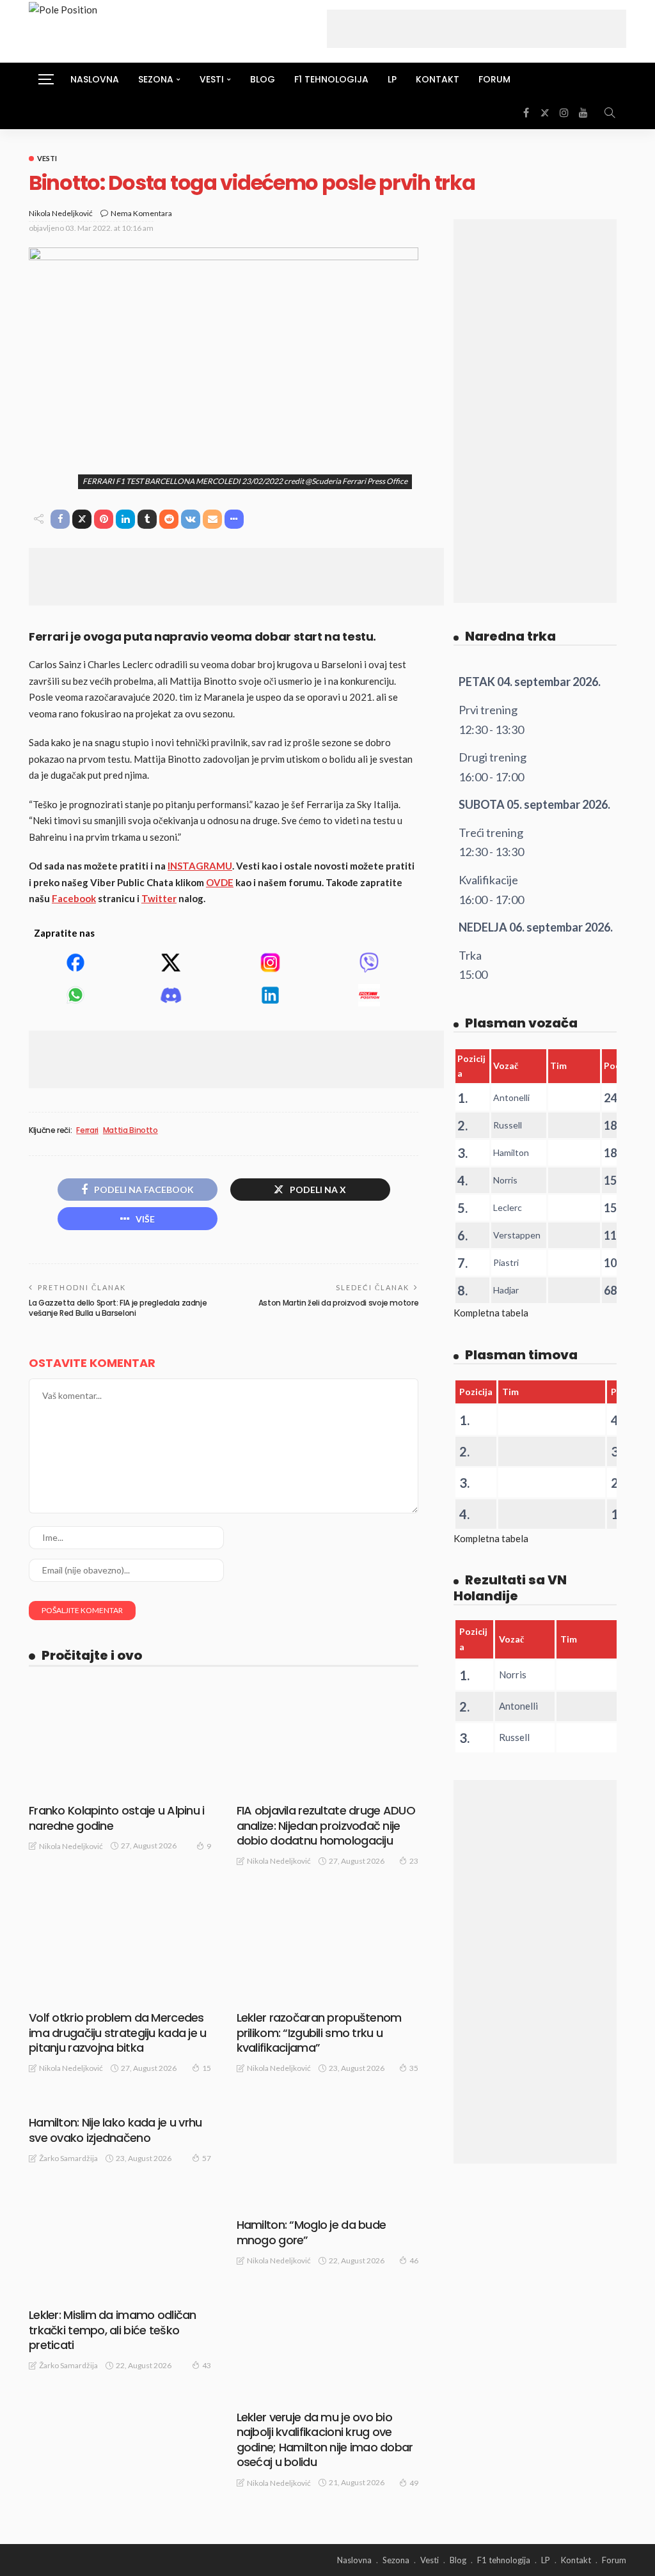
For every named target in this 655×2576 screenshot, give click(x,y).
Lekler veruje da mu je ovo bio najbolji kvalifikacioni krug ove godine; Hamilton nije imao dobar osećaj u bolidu (325, 2439)
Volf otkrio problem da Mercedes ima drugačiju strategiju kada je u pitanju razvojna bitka (118, 2033)
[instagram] (564, 113)
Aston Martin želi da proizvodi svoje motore (339, 1303)
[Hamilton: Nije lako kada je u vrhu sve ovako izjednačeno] (120, 2102)
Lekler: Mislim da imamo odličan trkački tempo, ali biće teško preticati (113, 2330)
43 (207, 2365)
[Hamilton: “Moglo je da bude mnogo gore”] (328, 2153)
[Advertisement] (477, 29)
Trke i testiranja (284, 1993)
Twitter (159, 898)
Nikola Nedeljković (61, 213)
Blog (263, 79)
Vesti (47, 158)
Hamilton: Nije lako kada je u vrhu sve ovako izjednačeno (115, 2130)
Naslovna (95, 79)
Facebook (74, 898)
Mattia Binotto (130, 1130)
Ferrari (87, 1130)
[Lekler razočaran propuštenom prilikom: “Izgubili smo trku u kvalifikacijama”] (328, 1946)
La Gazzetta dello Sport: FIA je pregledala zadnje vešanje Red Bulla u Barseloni (118, 1308)
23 (414, 1861)
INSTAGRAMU (200, 866)
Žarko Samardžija (68, 2158)
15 (207, 2068)
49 (414, 2483)
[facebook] (526, 113)
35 (414, 2068)
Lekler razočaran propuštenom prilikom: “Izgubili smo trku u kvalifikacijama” (319, 2033)
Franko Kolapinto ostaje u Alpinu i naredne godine (117, 1818)
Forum (494, 79)
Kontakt (438, 79)
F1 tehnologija (331, 79)
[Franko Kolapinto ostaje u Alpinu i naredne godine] (120, 1739)
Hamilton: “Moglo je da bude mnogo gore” (312, 2232)
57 (207, 2158)
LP (392, 79)
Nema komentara (141, 213)
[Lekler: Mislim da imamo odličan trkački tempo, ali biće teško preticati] (120, 2295)
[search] (610, 113)
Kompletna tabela (491, 1313)
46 (414, 2260)
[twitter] (545, 113)
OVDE (220, 882)
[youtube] (583, 113)
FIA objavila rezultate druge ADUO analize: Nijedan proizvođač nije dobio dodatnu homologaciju (326, 1825)
